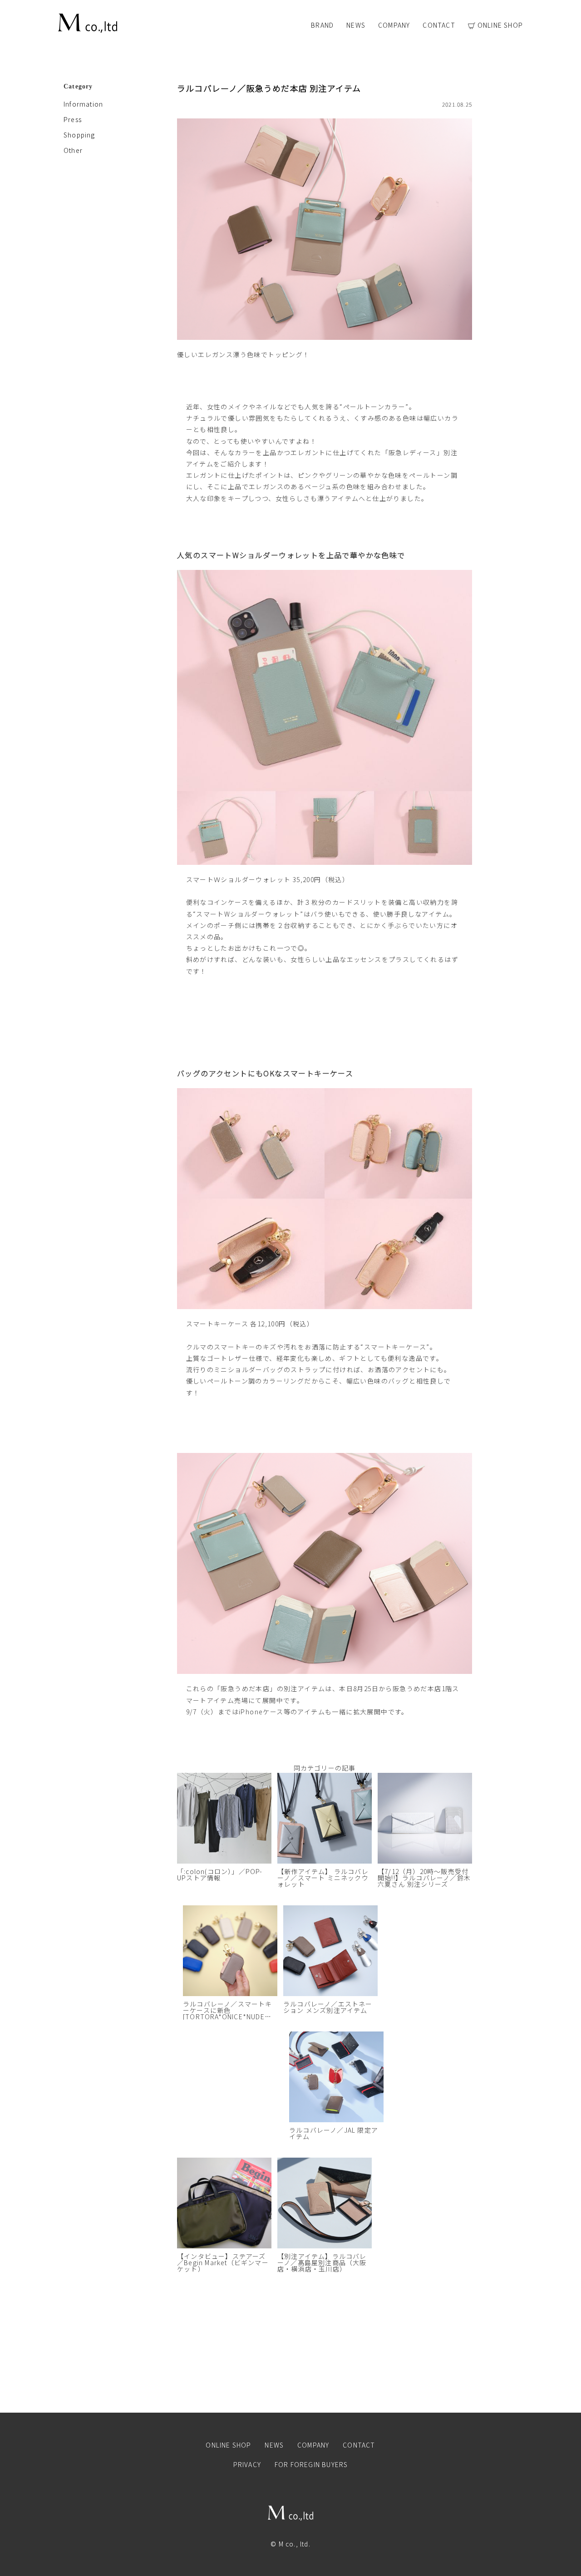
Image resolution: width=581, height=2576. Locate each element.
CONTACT (439, 25)
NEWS (356, 25)
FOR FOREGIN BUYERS (311, 2464)
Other (73, 150)
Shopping (79, 135)
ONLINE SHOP (500, 26)
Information (83, 104)
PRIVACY (247, 2464)
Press (73, 119)
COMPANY (394, 25)
